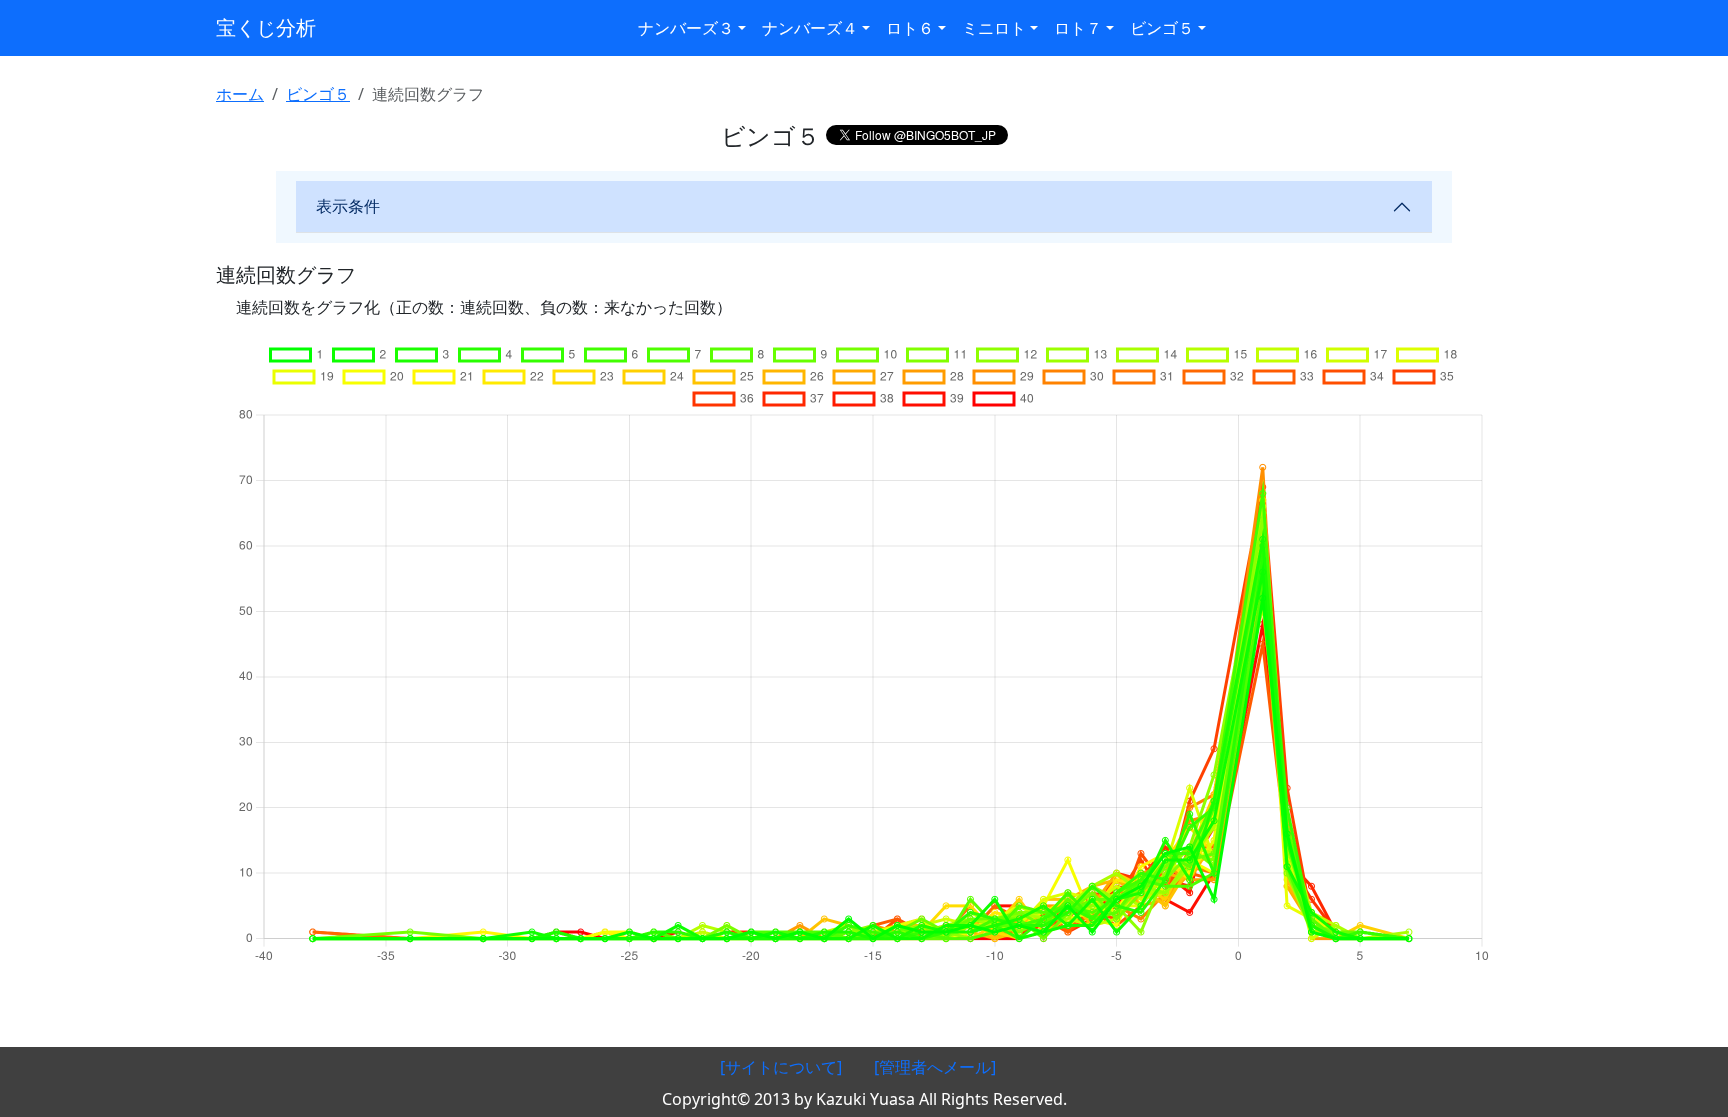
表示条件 (348, 206)
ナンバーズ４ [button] (810, 28)
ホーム (240, 94)
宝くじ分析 (266, 27)
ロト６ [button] (910, 28)
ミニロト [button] (994, 28)
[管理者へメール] (935, 1067)
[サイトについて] (781, 1067)
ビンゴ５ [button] (1162, 28)
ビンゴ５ (318, 94)
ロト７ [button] (1078, 28)
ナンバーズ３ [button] (686, 28)
